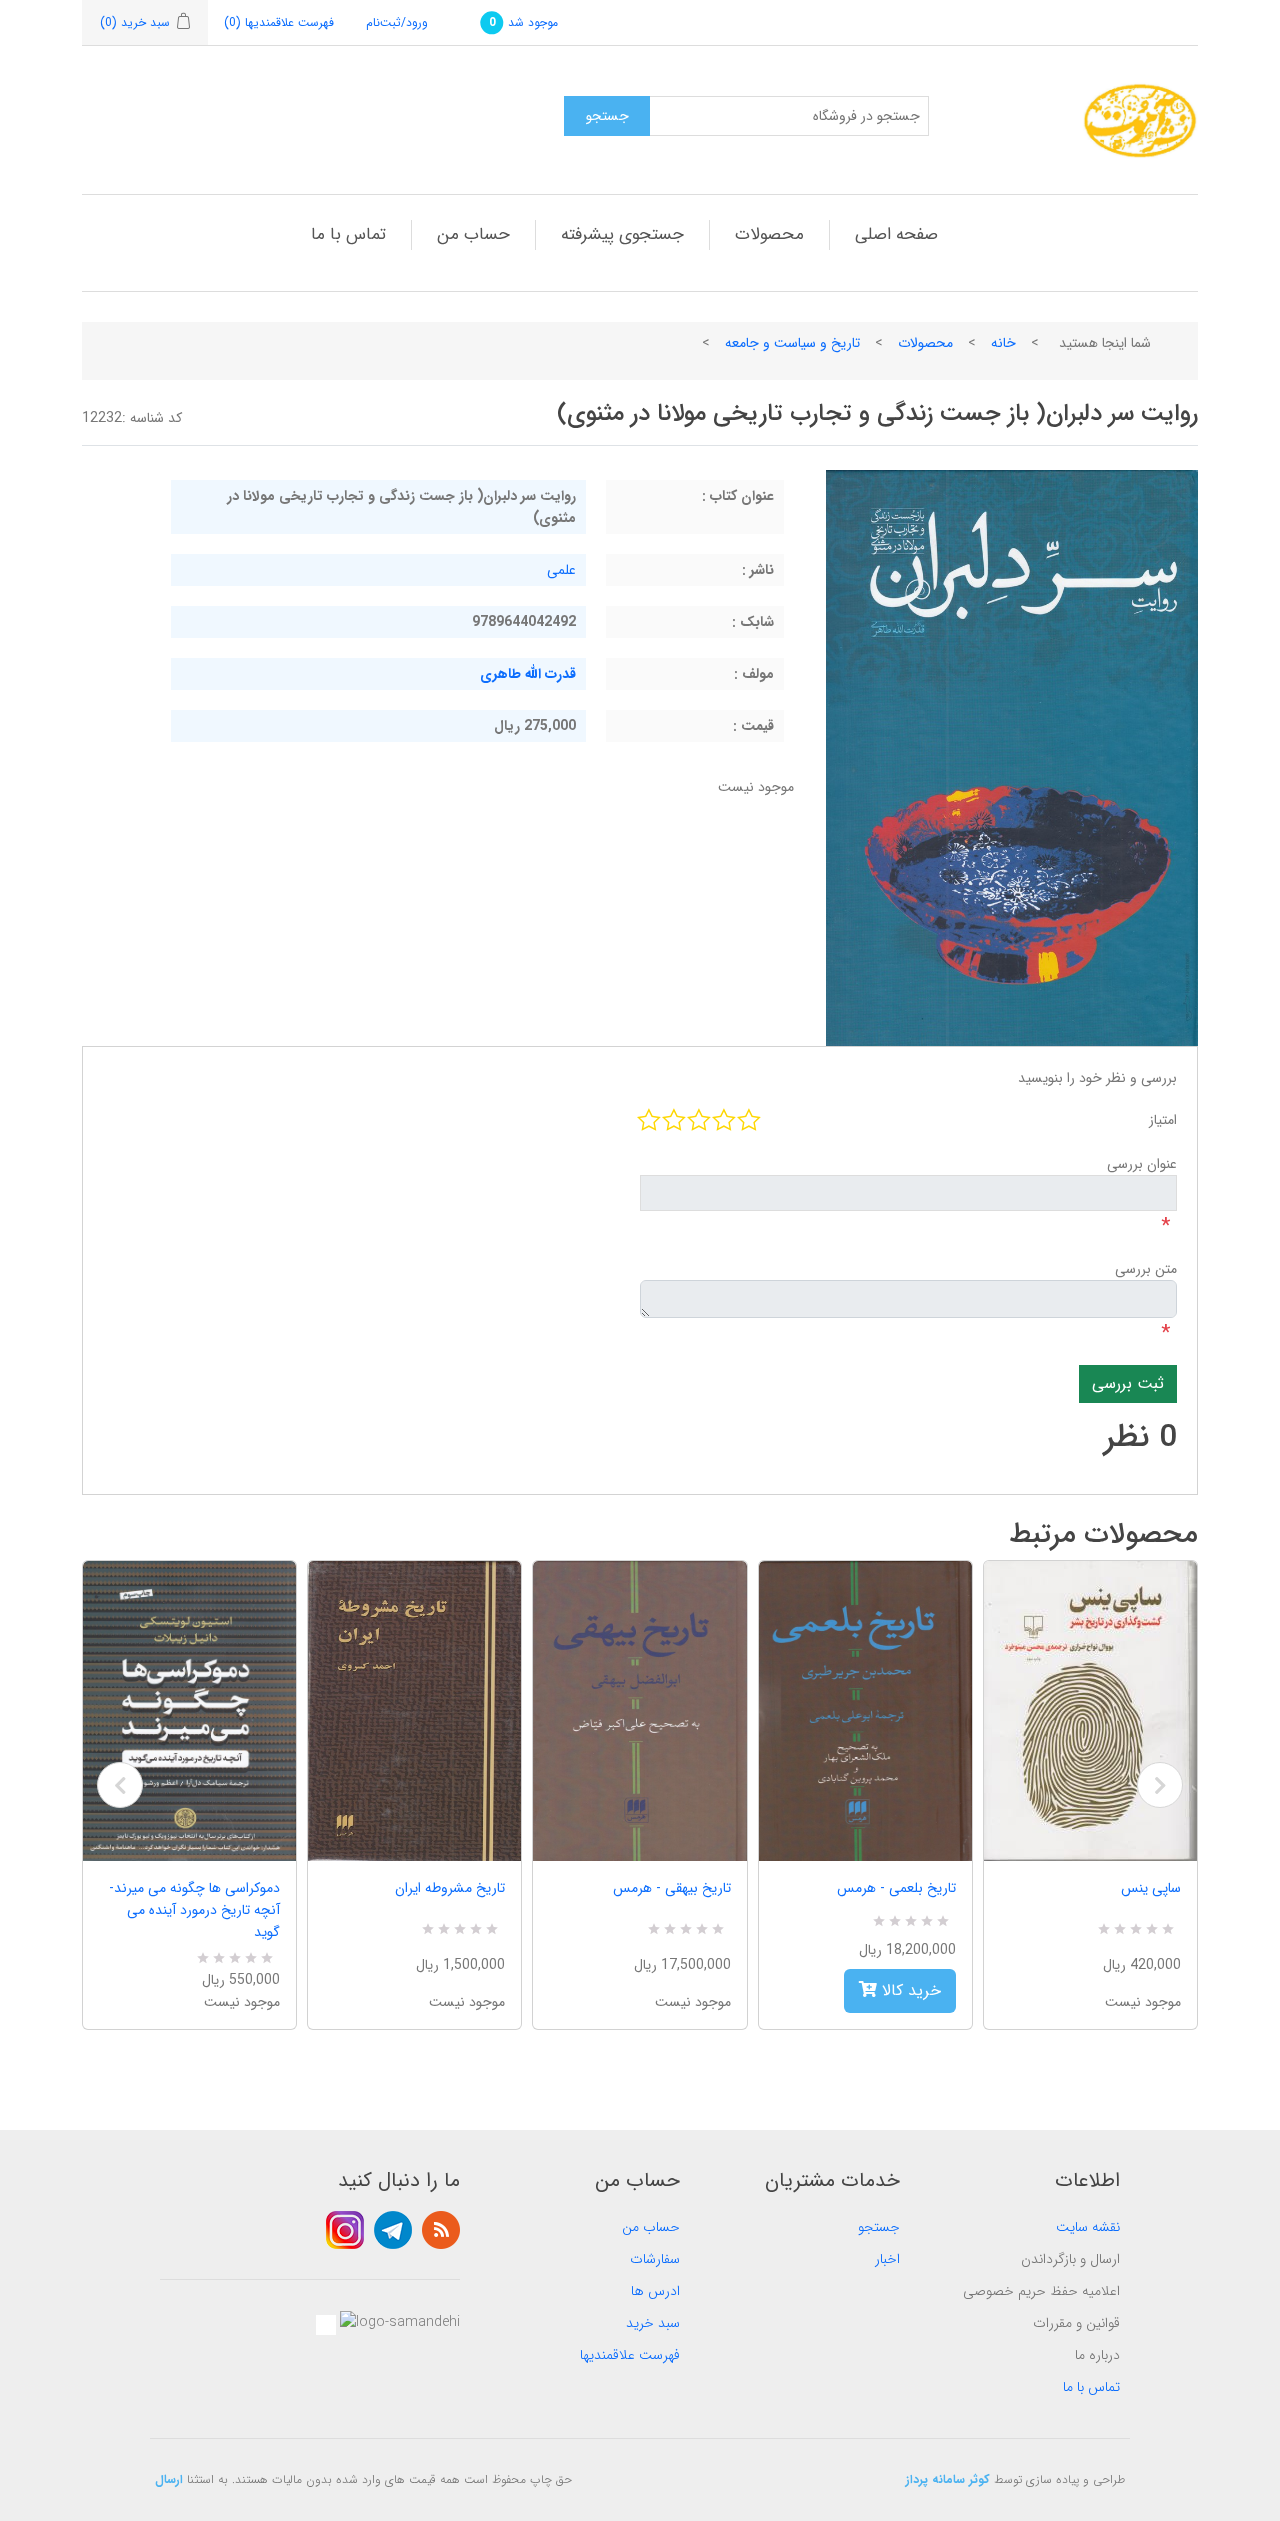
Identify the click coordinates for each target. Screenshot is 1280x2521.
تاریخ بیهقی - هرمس (671, 1888)
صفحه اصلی (896, 234)
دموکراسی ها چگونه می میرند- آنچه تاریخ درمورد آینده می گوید (194, 1910)
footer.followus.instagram (345, 2230)
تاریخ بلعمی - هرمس (896, 1888)
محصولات (769, 234)
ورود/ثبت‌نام (397, 22)
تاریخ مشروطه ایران (450, 1888)
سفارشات (655, 2259)
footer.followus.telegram (393, 2230)
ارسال (169, 2479)
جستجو (879, 2227)
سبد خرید (653, 2323)
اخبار (887, 2259)
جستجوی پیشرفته (622, 234)
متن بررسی (1146, 1269)
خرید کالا (909, 1990)
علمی (561, 570)
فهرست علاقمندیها (630, 2355)
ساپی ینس (1151, 1888)
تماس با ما (348, 234)
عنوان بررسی (1142, 1164)
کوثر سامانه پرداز (948, 2479)
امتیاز (1163, 1120)
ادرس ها (655, 2291)
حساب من (473, 234)
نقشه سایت (1088, 2227)
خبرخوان (441, 2230)
